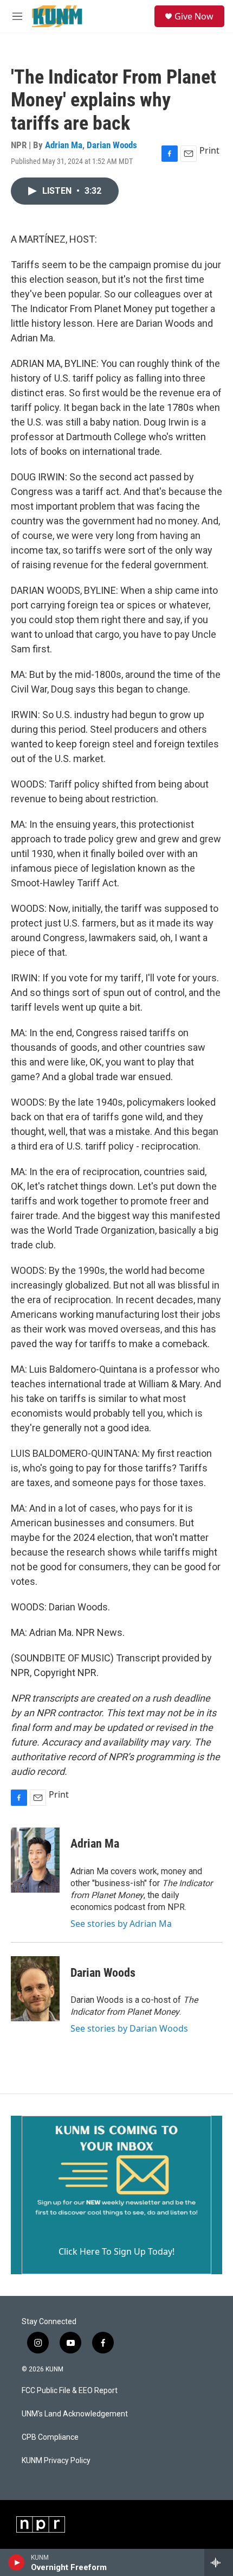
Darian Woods (112, 145)
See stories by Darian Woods (129, 2028)
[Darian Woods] (35, 1989)
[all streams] (219, 2562)
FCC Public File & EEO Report (70, 2391)
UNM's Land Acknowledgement (75, 2414)
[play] (17, 2562)
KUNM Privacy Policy (56, 2461)
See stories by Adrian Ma (121, 1924)
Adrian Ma (64, 145)
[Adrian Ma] (35, 1860)
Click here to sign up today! (116, 2251)
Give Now (194, 16)
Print (209, 150)
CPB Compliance (50, 2437)
